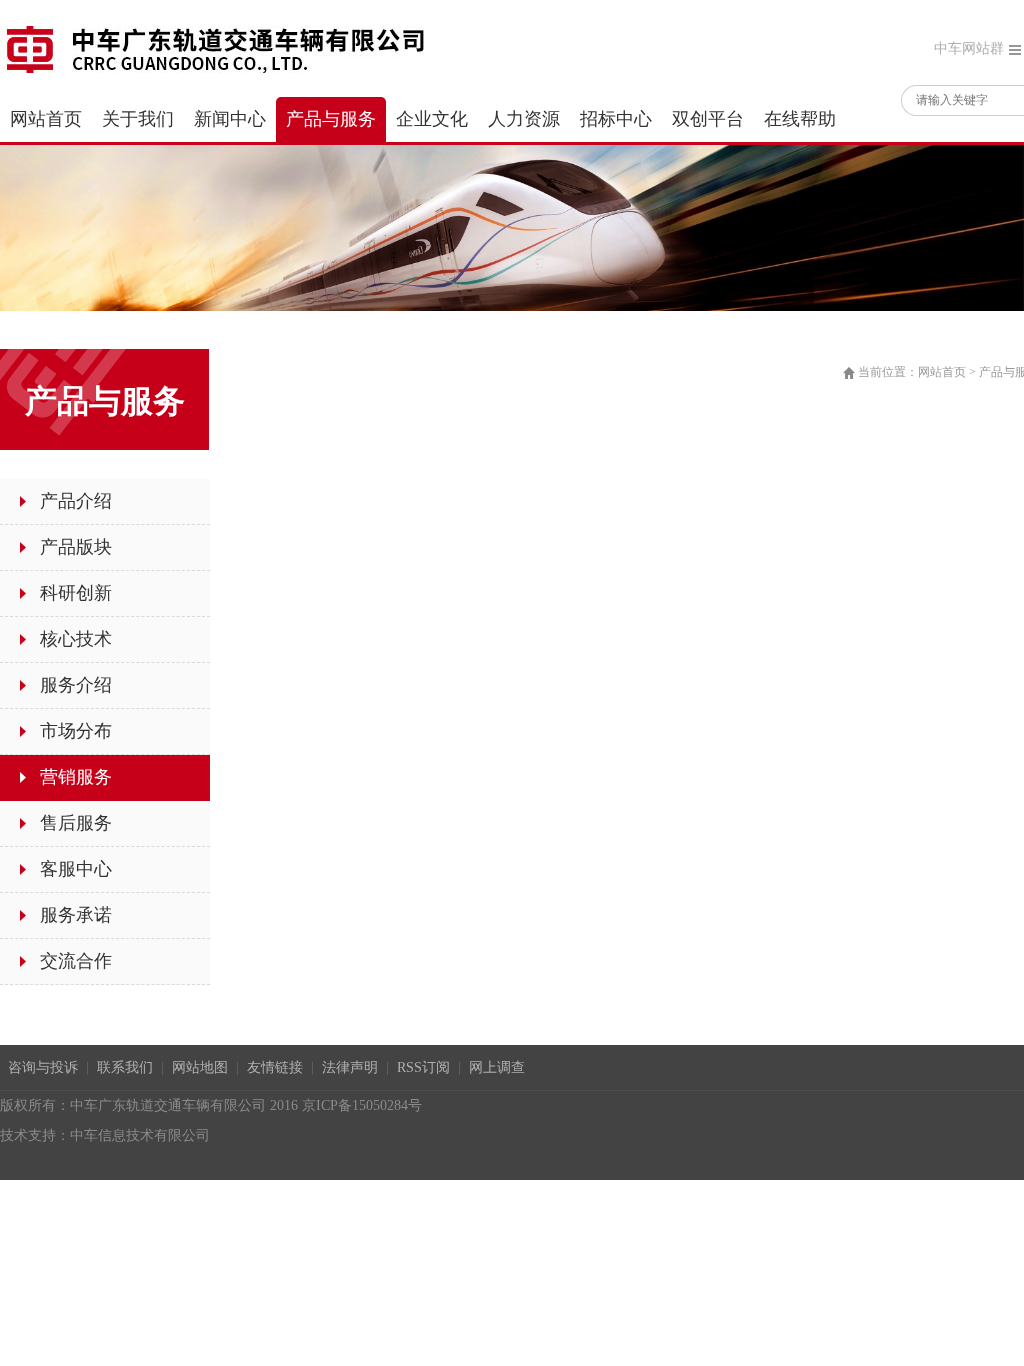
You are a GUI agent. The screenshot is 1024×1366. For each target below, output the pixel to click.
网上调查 (497, 1067)
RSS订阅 (423, 1067)
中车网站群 (969, 48)
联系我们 (125, 1067)
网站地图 (200, 1067)
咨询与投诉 (43, 1067)
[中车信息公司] (214, 48)
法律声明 (350, 1067)
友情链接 (275, 1067)
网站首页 (942, 372)
